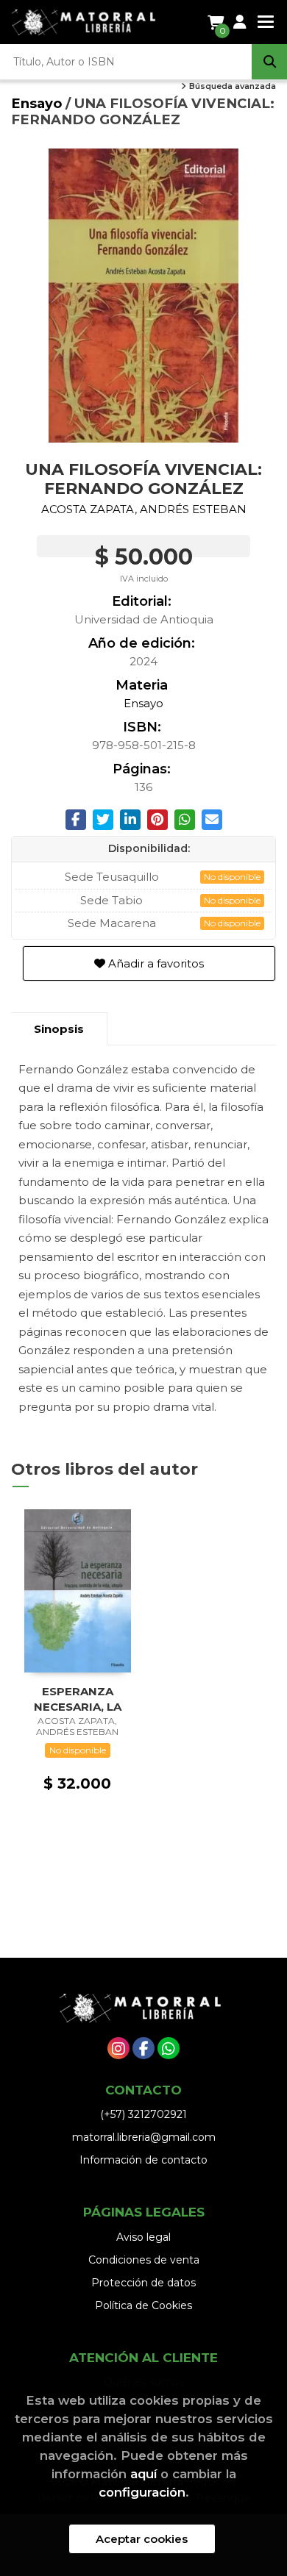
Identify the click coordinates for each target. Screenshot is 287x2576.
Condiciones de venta (144, 2260)
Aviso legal (143, 2237)
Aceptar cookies (142, 2539)
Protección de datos (143, 2283)
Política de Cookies (143, 2305)
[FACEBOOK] (143, 2048)
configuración (142, 2492)
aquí (143, 2474)
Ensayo (38, 103)
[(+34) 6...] (169, 2048)
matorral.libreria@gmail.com (144, 2137)
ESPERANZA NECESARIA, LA (78, 1699)
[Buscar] (269, 62)
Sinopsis (59, 1029)
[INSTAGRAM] (118, 2048)
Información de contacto (143, 2160)
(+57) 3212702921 (143, 2114)
